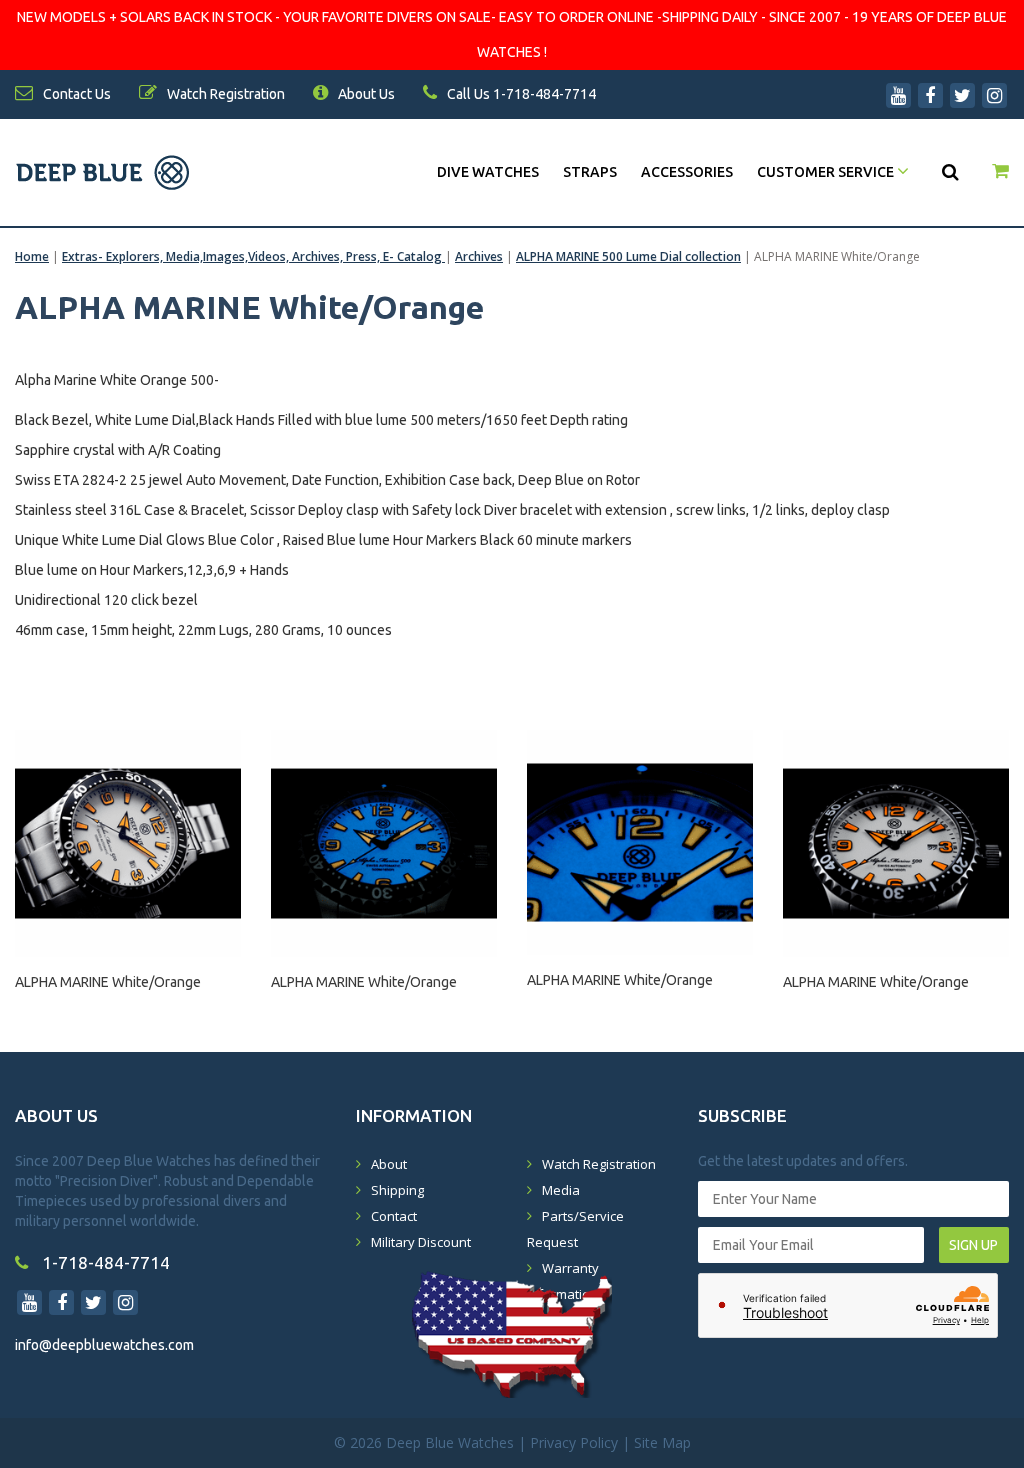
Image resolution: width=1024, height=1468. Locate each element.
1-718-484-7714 (104, 1262)
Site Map (662, 1442)
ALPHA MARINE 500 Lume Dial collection (628, 256)
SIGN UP (973, 1245)
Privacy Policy (574, 1442)
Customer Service (827, 172)
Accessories (687, 172)
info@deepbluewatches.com (104, 1345)
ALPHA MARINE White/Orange (108, 982)
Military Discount (421, 1242)
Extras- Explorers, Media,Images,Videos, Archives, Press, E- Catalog (253, 256)
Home (32, 256)
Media (561, 1190)
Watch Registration (599, 1164)
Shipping (397, 1190)
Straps (590, 172)
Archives (479, 256)
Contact (394, 1216)
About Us (365, 94)
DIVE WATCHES (488, 172)
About (389, 1164)
